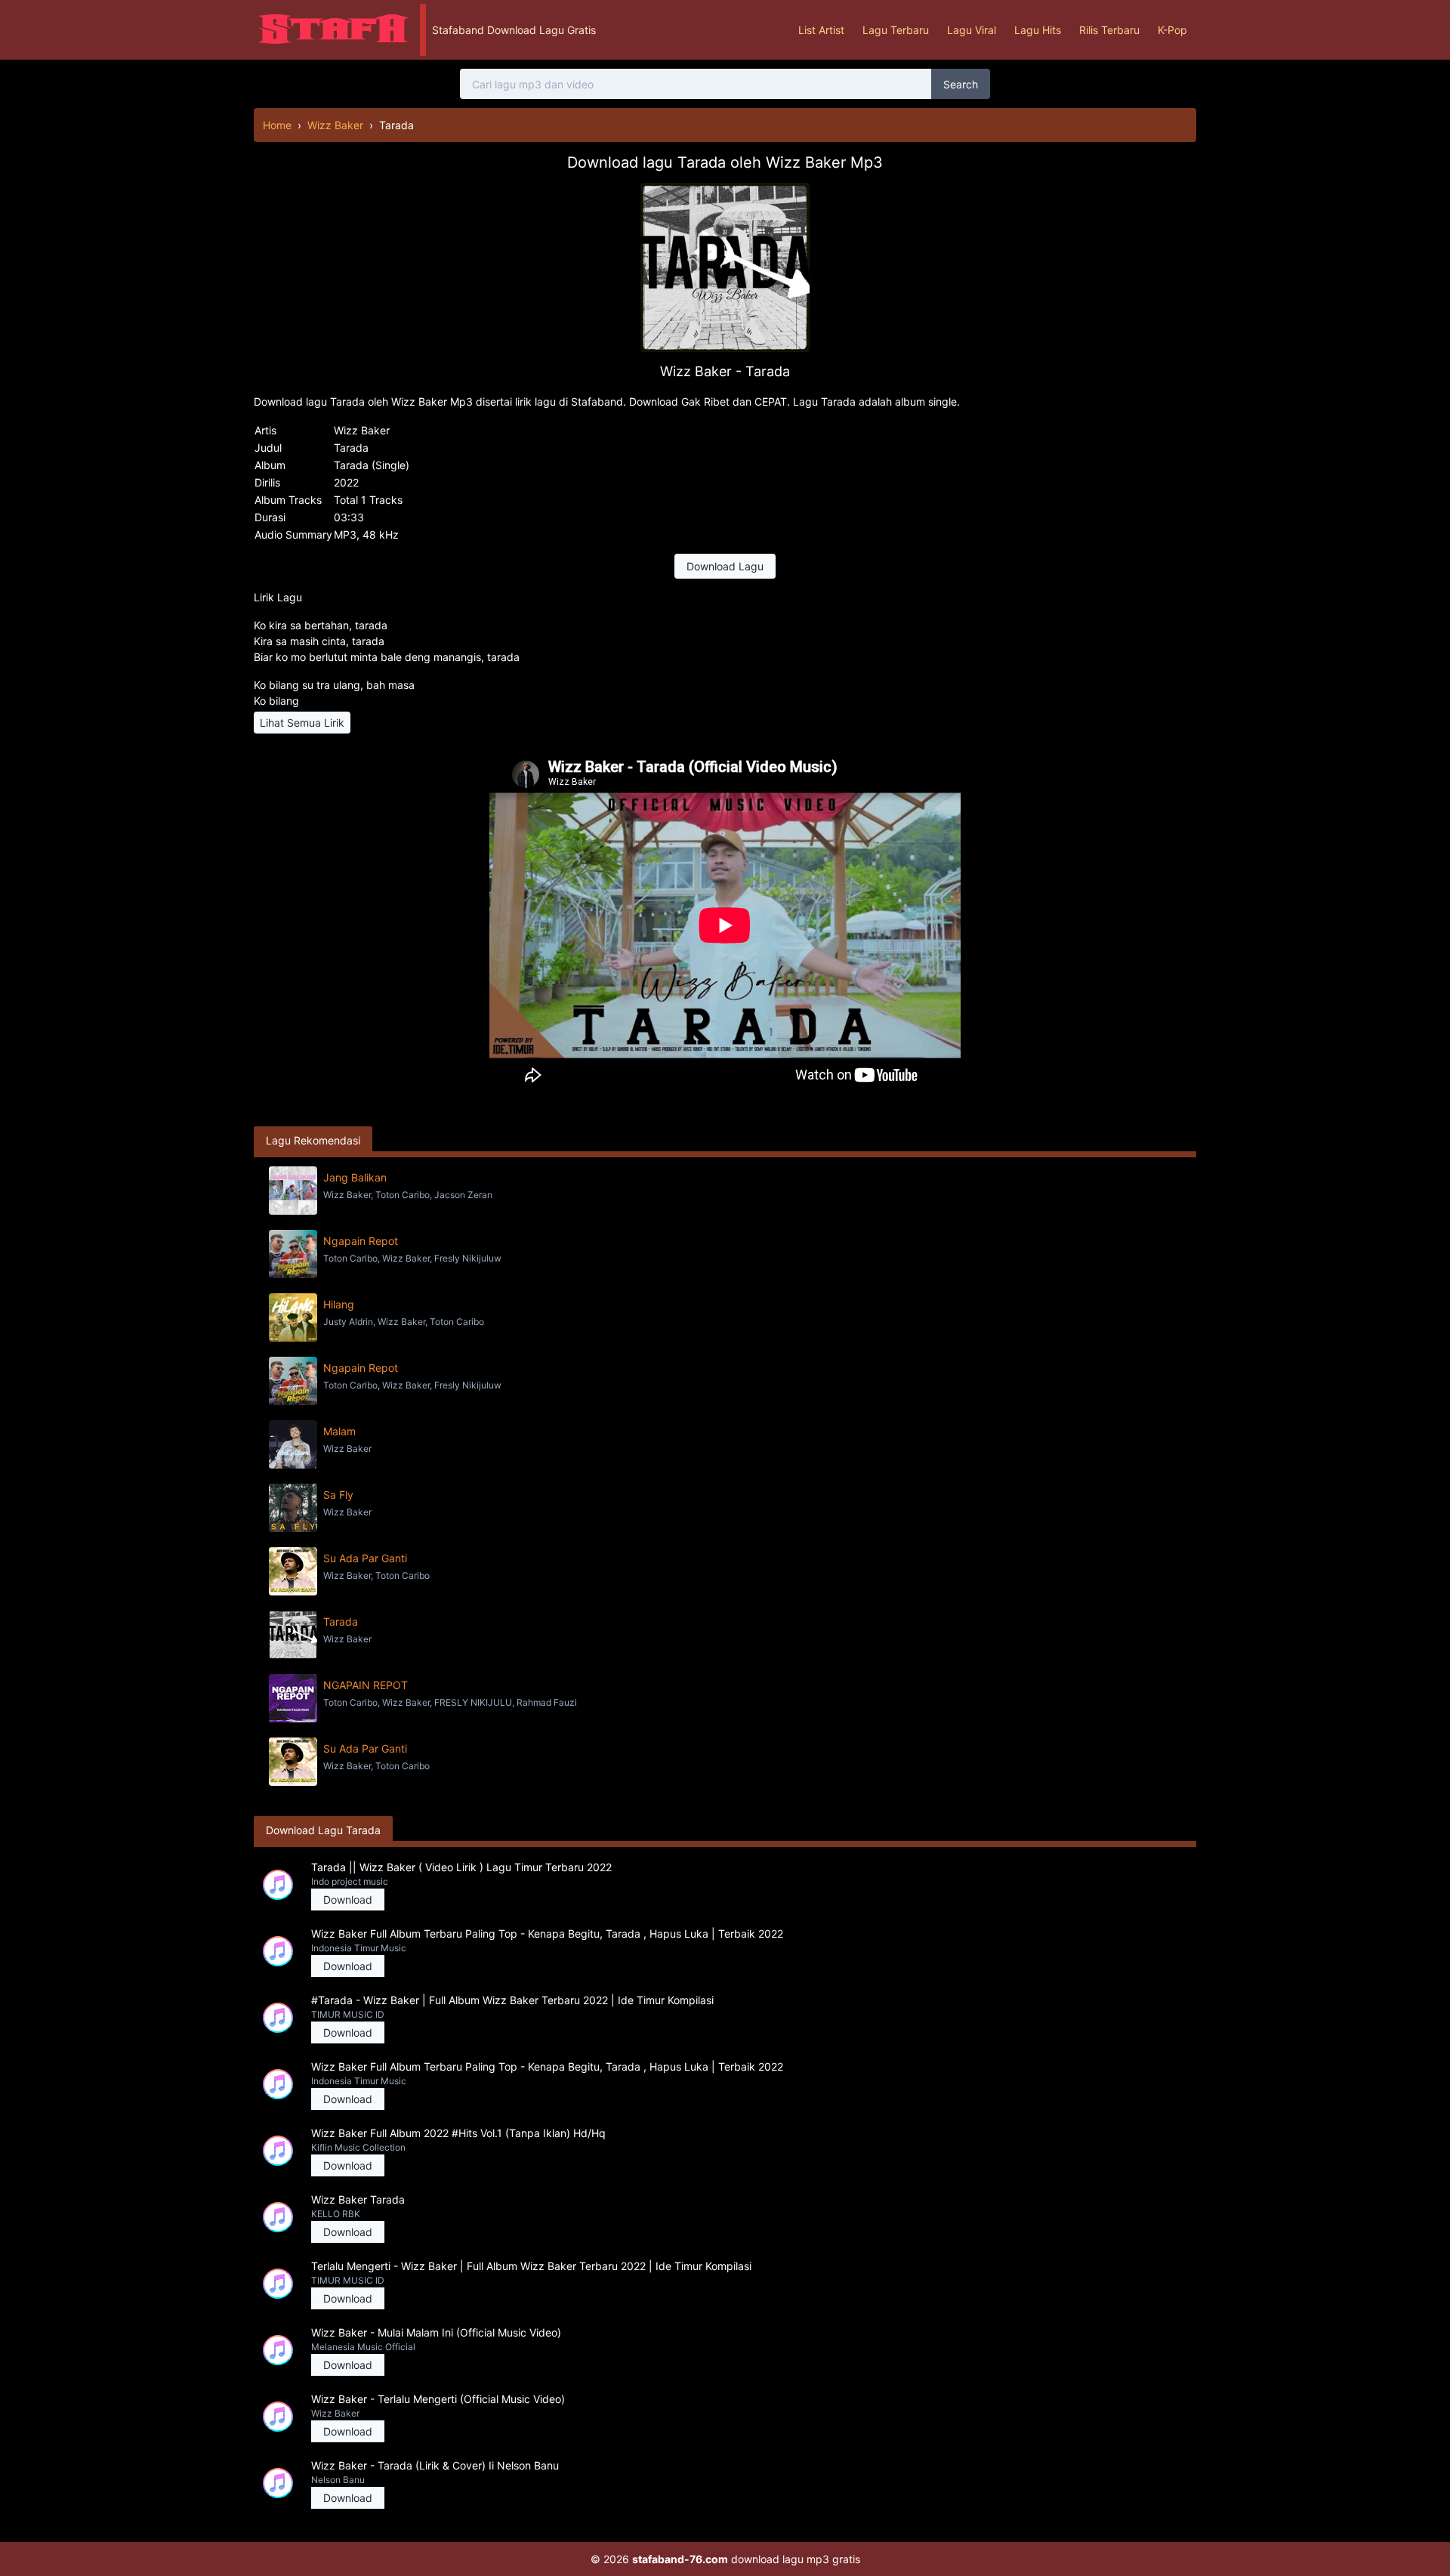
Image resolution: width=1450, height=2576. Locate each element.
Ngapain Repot (361, 1241)
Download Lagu (725, 566)
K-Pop (1172, 30)
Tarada (341, 1622)
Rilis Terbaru (1109, 30)
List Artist (821, 30)
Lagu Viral (972, 30)
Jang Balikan (355, 1177)
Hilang (339, 1304)
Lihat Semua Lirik (302, 723)
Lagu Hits (1038, 30)
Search (961, 84)
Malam (339, 1431)
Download (348, 1900)
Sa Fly (338, 1495)
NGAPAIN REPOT (366, 1685)
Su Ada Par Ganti (365, 1558)
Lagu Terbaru (896, 30)
